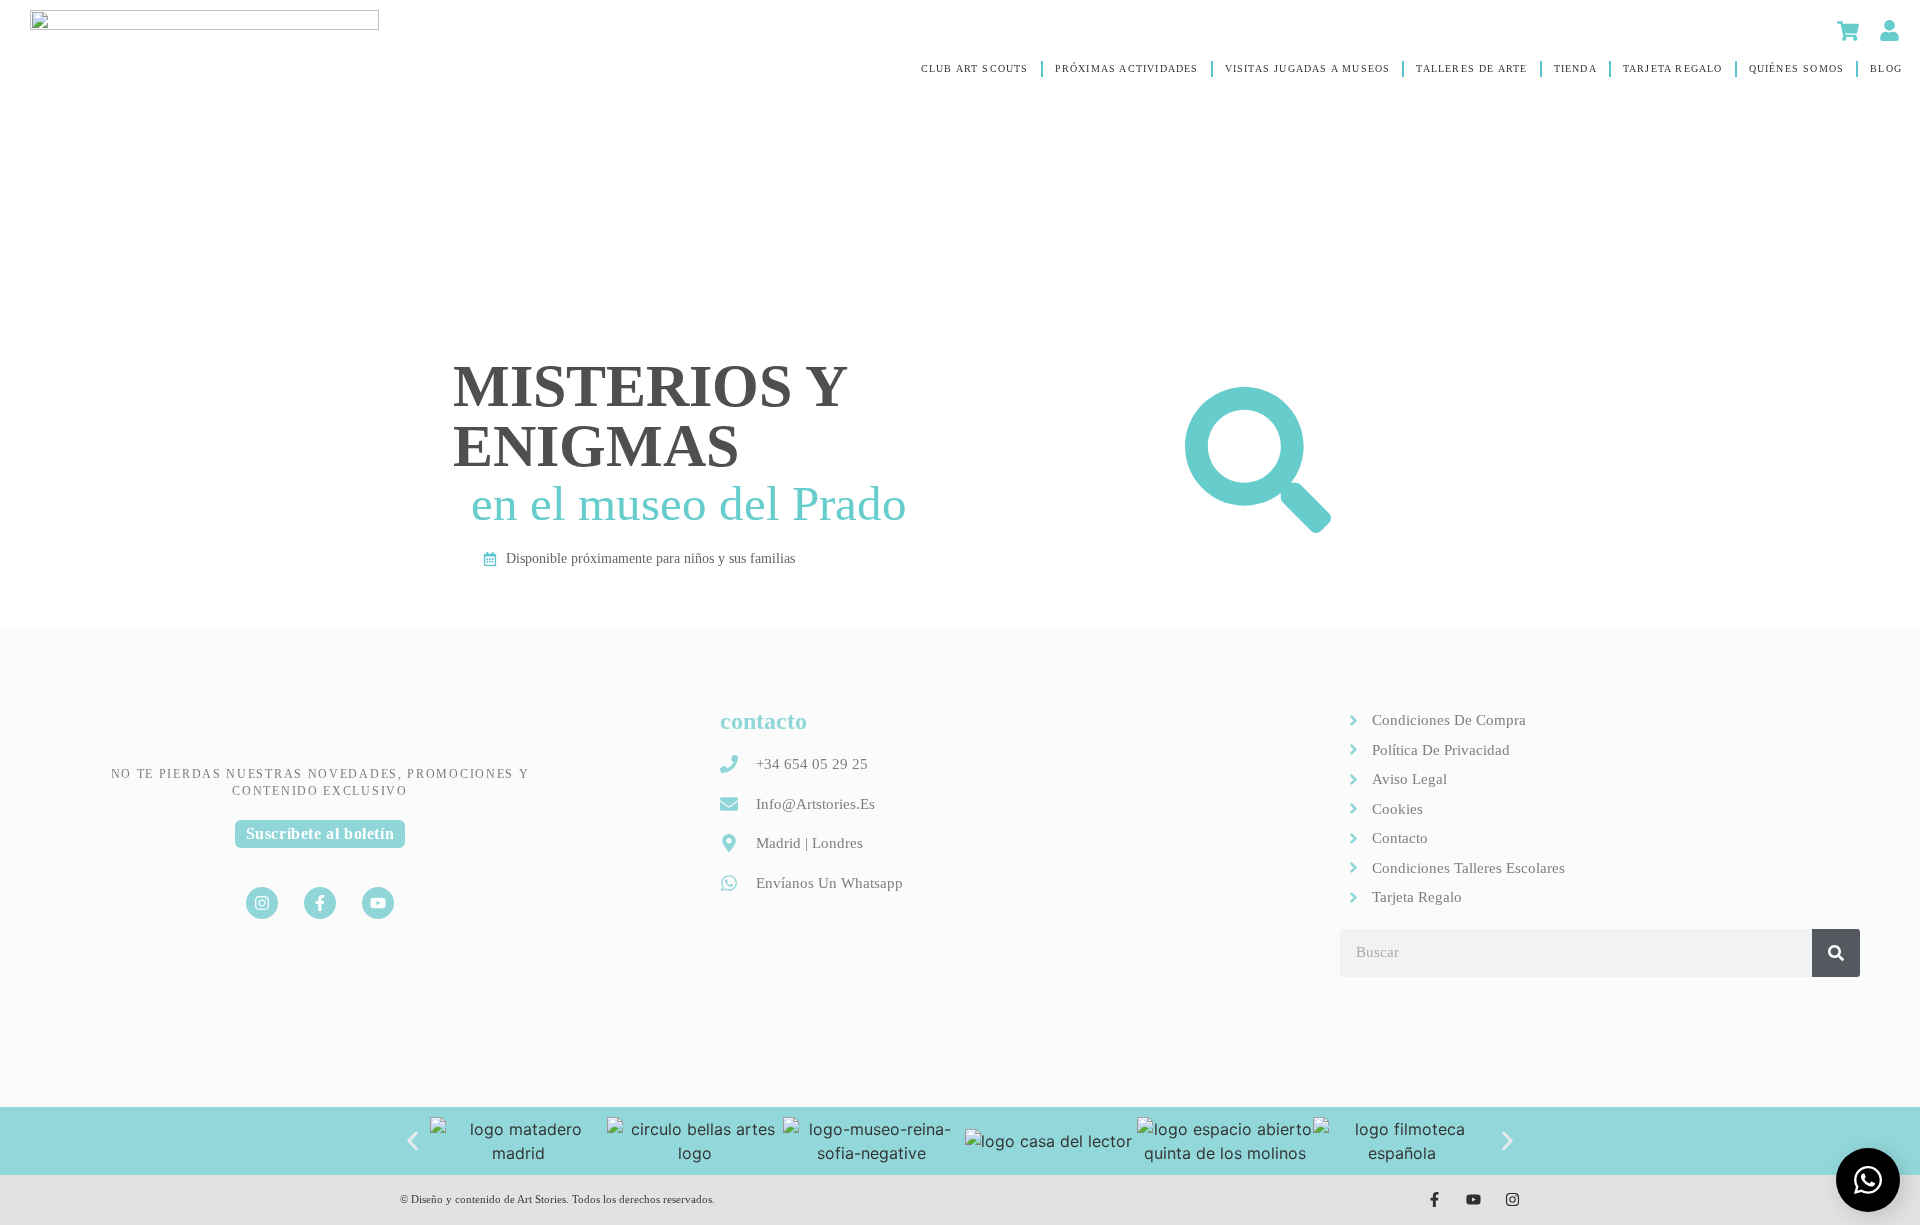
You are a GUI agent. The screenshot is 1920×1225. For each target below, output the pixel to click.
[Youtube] (378, 903)
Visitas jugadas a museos (1308, 68)
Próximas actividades (1127, 68)
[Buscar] (1836, 953)
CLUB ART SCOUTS (975, 68)
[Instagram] (262, 903)
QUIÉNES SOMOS (1797, 68)
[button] (412, 1140)
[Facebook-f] (320, 903)
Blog (1886, 68)
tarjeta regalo (1673, 68)
